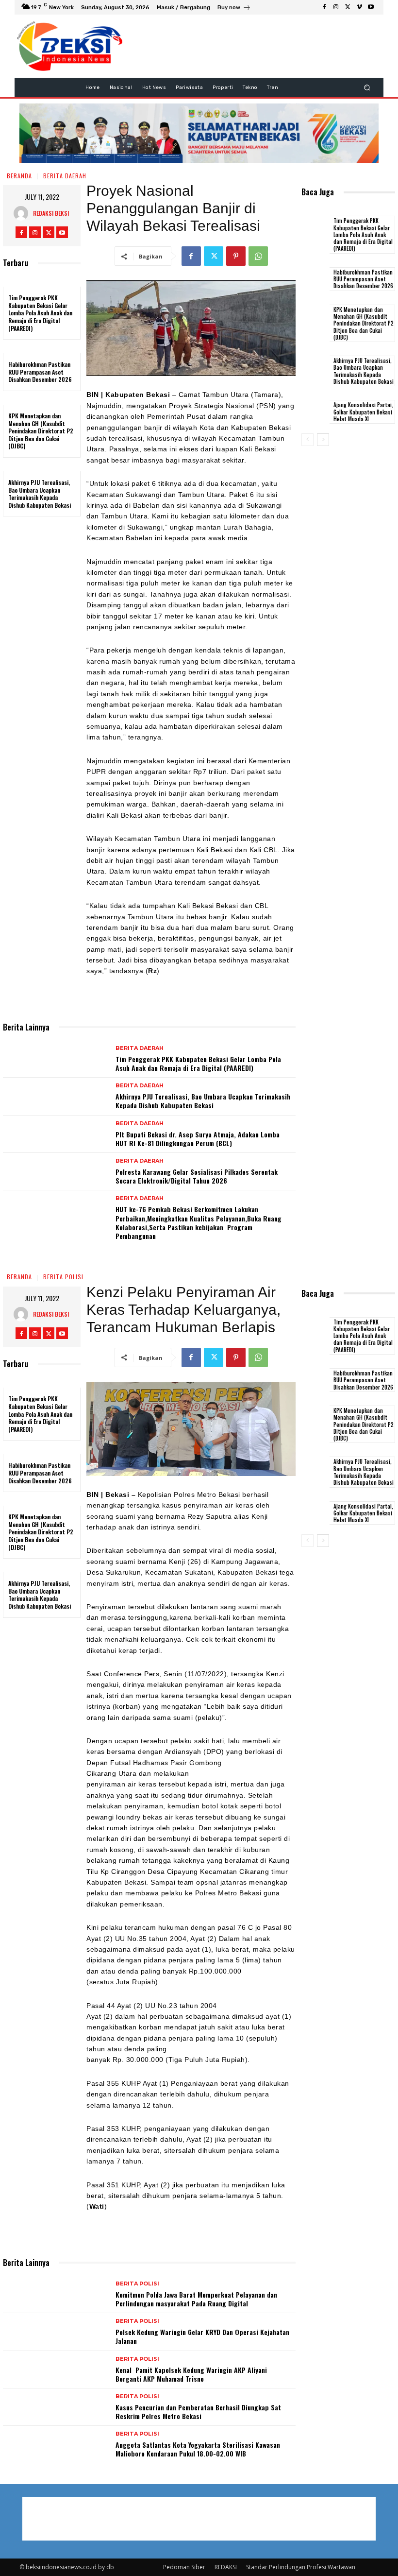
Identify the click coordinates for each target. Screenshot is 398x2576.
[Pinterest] (236, 256)
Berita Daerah (65, 176)
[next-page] (323, 440)
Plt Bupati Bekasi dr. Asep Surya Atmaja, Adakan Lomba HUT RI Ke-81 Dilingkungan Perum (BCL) (198, 1139)
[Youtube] (371, 7)
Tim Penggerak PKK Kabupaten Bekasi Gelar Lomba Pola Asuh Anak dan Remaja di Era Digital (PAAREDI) (40, 313)
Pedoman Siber (184, 2567)
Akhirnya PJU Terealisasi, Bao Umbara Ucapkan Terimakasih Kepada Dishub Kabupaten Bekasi (40, 494)
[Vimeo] (359, 7)
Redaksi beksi (51, 213)
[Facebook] (324, 7)
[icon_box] (234, 9)
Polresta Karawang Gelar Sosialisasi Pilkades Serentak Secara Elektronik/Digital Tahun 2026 (197, 1176)
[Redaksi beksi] (23, 213)
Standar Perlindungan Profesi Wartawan (301, 2567)
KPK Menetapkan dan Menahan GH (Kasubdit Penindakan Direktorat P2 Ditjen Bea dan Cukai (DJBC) (41, 431)
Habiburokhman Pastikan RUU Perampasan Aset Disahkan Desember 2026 (40, 372)
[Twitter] (348, 7)
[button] (367, 87)
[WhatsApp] (258, 256)
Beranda (19, 176)
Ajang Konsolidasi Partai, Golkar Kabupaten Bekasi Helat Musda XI (363, 412)
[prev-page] (307, 440)
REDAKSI (226, 2567)
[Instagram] (336, 7)
